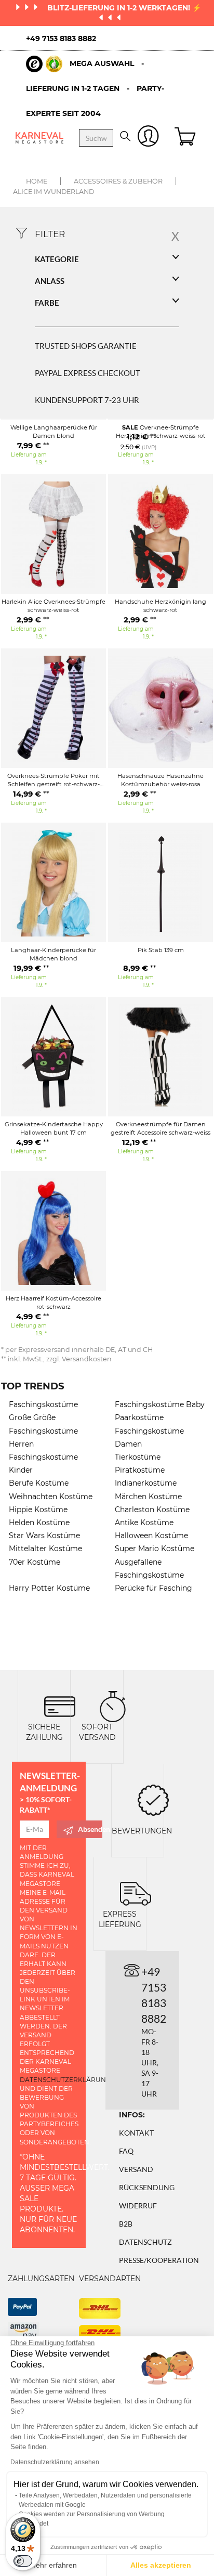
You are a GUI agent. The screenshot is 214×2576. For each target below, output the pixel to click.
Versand (136, 2169)
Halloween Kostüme (151, 1536)
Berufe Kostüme (39, 1483)
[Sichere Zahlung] (60, 1706)
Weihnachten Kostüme (51, 1497)
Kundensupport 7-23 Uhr (87, 400)
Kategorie (57, 259)
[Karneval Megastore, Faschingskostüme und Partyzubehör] (39, 138)
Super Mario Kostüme (155, 1549)
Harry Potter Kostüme (49, 1588)
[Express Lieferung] (136, 1893)
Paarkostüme (139, 1417)
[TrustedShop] (44, 64)
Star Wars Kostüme (44, 1536)
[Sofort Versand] (113, 1706)
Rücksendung (147, 2187)
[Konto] (148, 138)
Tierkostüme (138, 1457)
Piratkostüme (140, 1470)
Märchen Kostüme (148, 1497)
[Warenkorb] (186, 138)
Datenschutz (145, 2242)
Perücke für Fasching (153, 1588)
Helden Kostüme (39, 1523)
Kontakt (136, 2133)
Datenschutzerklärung (65, 2080)
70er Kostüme (35, 1562)
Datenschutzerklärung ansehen (55, 2462)
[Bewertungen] (153, 1799)
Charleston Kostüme (152, 1510)
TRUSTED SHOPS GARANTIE (86, 346)
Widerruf (138, 2206)
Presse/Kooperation (159, 2260)
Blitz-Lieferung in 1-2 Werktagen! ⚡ (124, 8)
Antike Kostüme (144, 1523)
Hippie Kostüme (38, 1510)
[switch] (23, 2561)
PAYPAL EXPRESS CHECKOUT (88, 373)
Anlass (50, 281)
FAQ (126, 2151)
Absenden (90, 1829)
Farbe (47, 303)
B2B (126, 2224)
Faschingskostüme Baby (160, 1404)
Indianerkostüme (146, 1483)
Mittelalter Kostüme (45, 1549)
